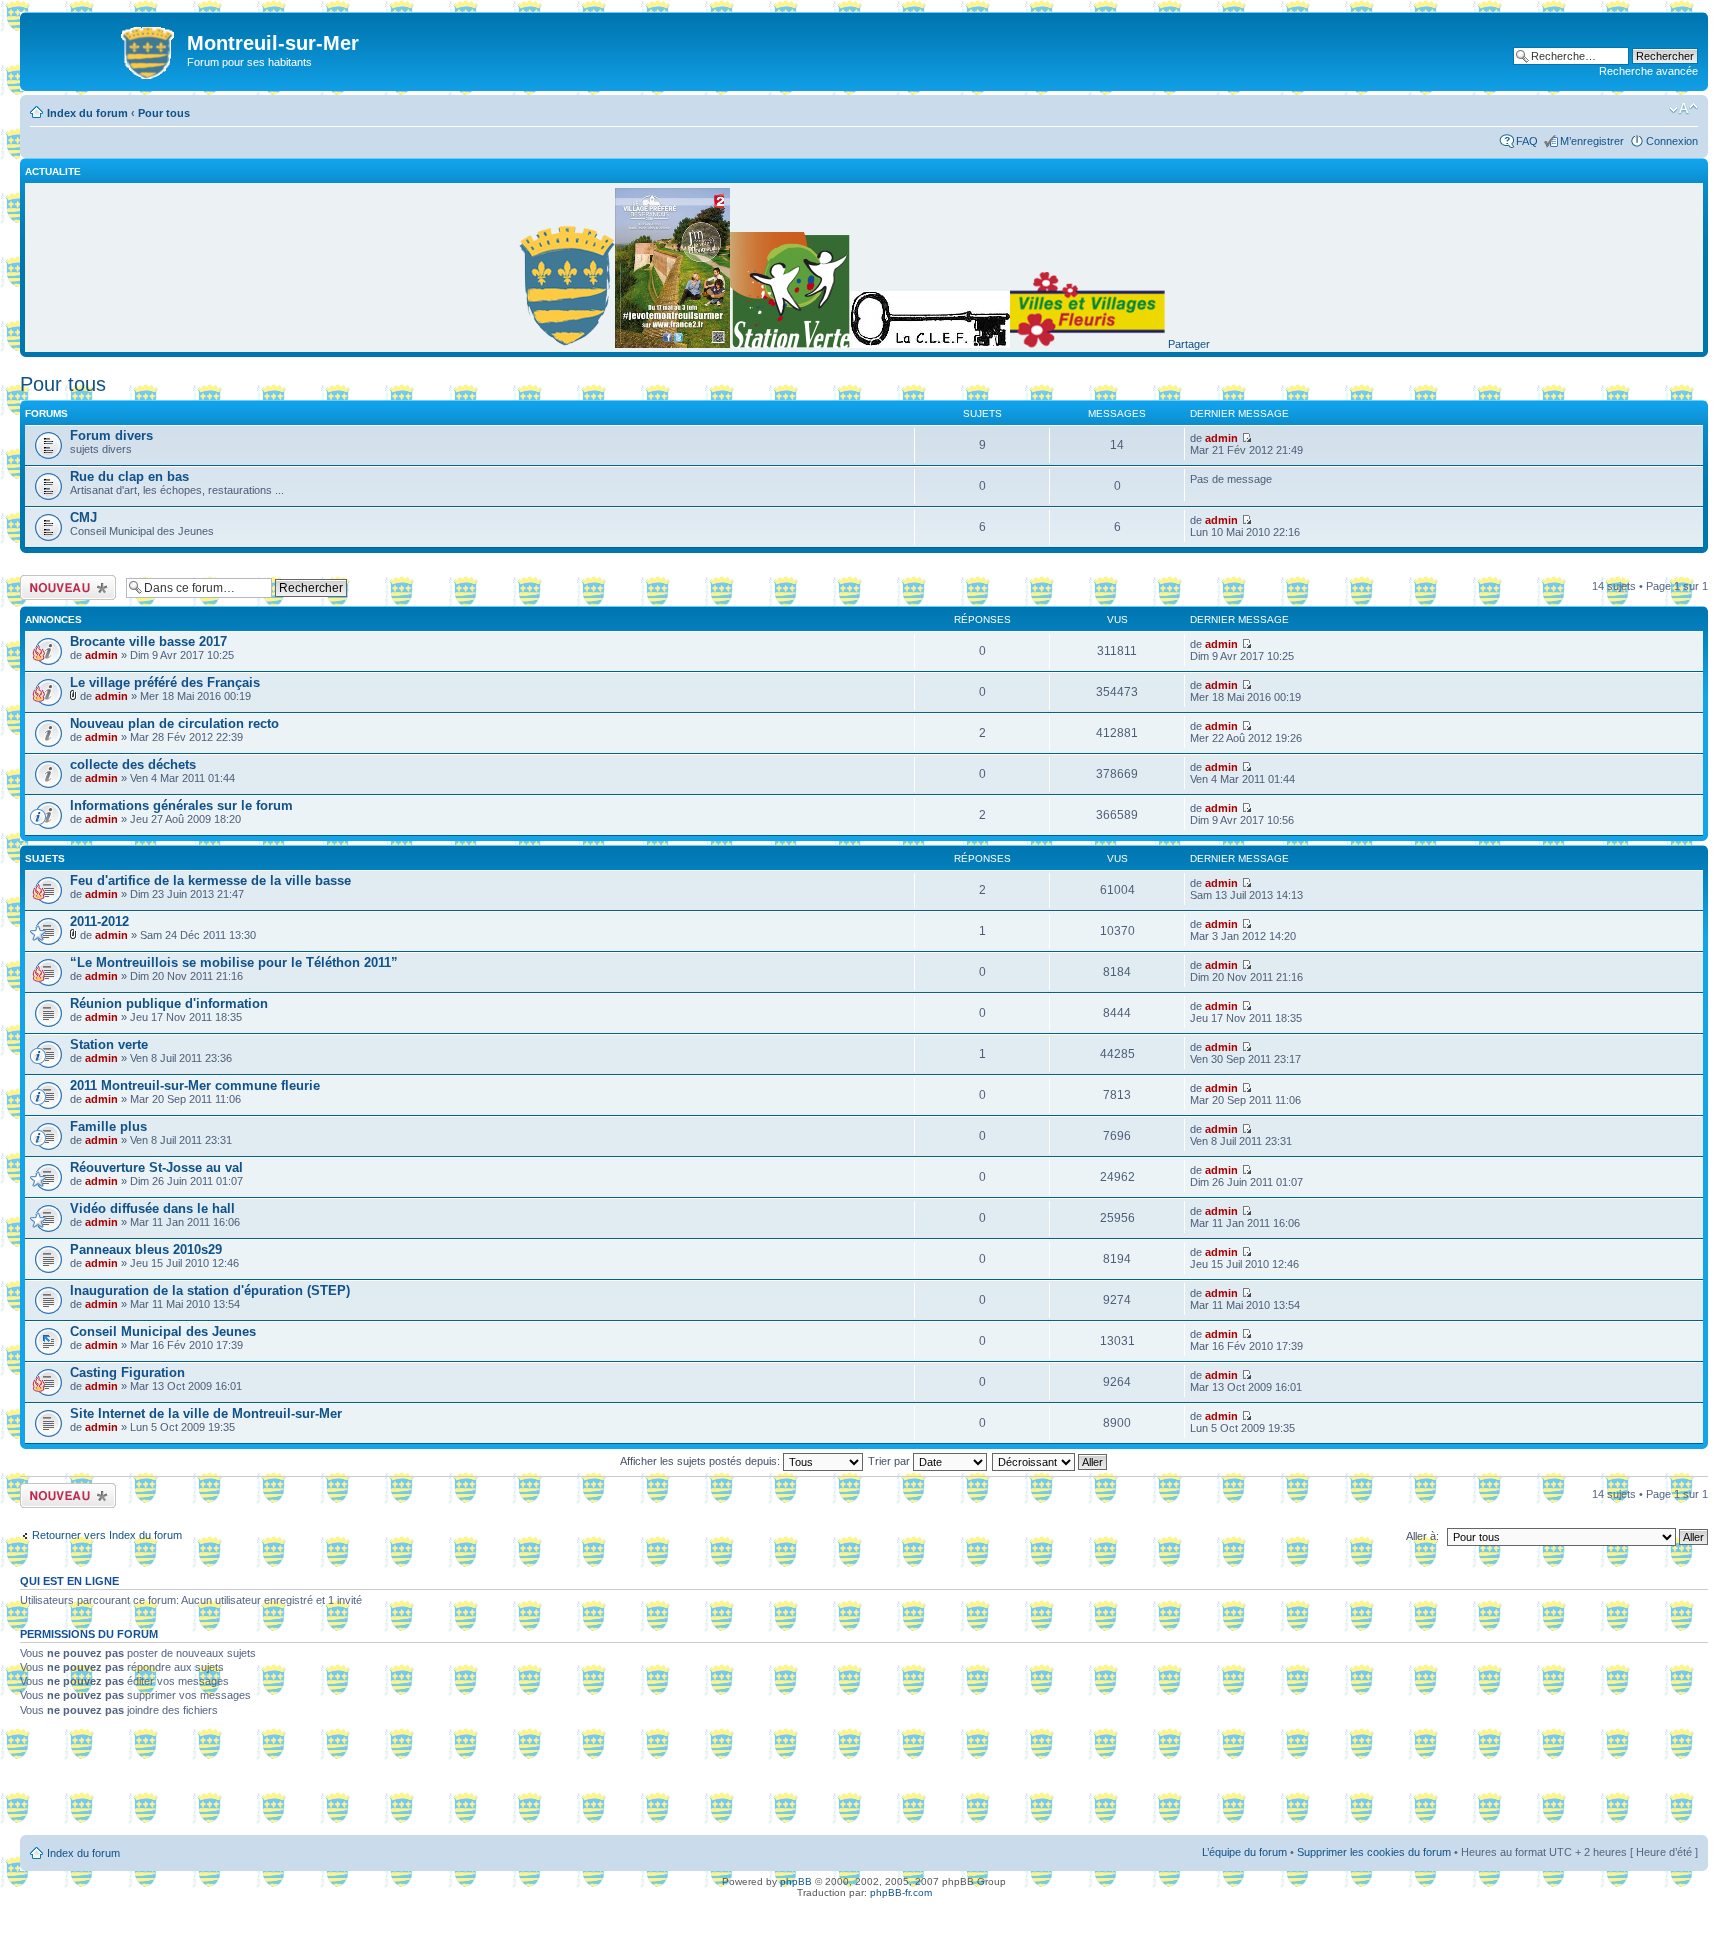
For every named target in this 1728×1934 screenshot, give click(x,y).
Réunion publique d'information (169, 1003)
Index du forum (87, 113)
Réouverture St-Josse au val (156, 1167)
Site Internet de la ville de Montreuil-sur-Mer (206, 1413)
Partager (1189, 344)
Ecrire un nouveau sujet (64, 587)
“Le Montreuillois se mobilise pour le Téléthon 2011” (234, 962)
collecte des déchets (133, 764)
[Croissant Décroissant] (1050, 1461)
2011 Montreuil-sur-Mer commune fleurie (195, 1085)
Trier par (890, 1461)
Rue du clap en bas (129, 476)
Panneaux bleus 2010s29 (146, 1249)
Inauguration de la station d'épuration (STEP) (210, 1290)
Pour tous (164, 113)
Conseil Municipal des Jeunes (163, 1331)
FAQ (1527, 141)
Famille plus (108, 1126)
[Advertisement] (864, 1783)
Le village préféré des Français (165, 682)
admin (1221, 438)
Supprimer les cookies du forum (1374, 1852)
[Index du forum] (106, 49)
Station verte (109, 1044)
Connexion (1672, 141)
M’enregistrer (1592, 141)
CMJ (83, 517)
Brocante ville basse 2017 (148, 641)
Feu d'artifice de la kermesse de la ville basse (210, 880)
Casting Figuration (127, 1372)
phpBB (796, 1881)
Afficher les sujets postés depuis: (701, 1461)
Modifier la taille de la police (1683, 109)
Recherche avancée (1648, 71)
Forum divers (111, 435)
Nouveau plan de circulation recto (174, 723)
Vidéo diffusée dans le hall (152, 1208)
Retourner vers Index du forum (107, 1535)
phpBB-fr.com (901, 1892)
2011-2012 (99, 921)
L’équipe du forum (1244, 1852)
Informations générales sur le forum (181, 805)
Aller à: (1422, 1536)
